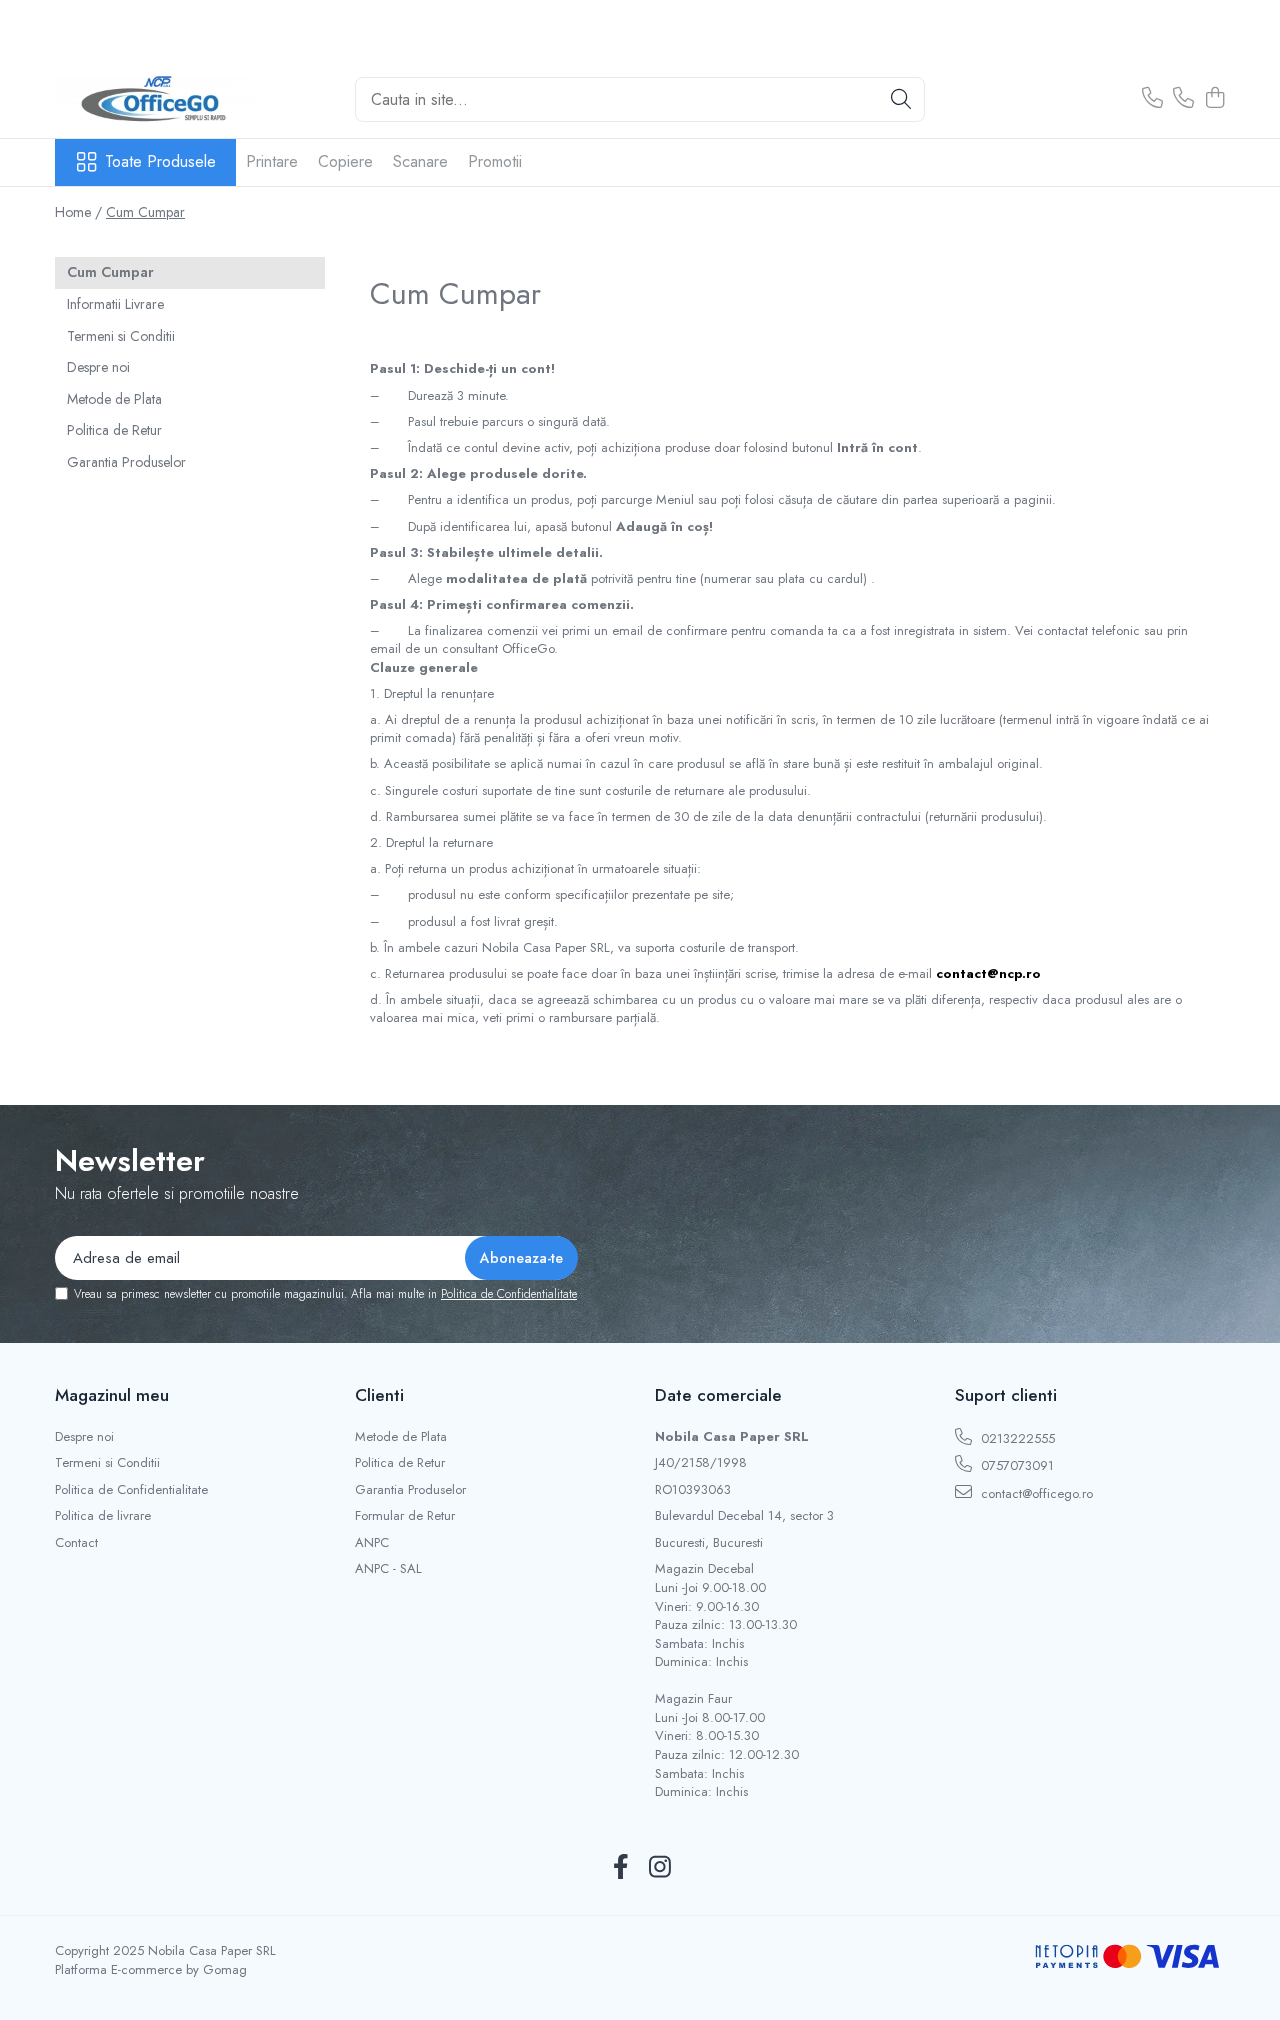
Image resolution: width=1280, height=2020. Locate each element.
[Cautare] (901, 99)
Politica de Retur (114, 430)
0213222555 (1016, 1438)
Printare (272, 161)
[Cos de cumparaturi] (1214, 99)
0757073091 (1015, 1465)
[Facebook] (620, 1868)
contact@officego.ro (1035, 1493)
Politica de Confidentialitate (509, 1294)
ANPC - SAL (388, 1569)
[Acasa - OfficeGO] (155, 99)
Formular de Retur (405, 1516)
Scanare (420, 161)
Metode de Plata (114, 399)
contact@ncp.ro (988, 973)
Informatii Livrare (115, 304)
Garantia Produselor (126, 462)
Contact (76, 1543)
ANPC (372, 1543)
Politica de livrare (103, 1516)
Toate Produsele (160, 162)
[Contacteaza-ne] (1152, 99)
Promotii (495, 161)
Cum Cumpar (145, 212)
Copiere (345, 161)
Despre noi (98, 367)
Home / (78, 212)
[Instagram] (659, 1868)
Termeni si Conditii (121, 336)
